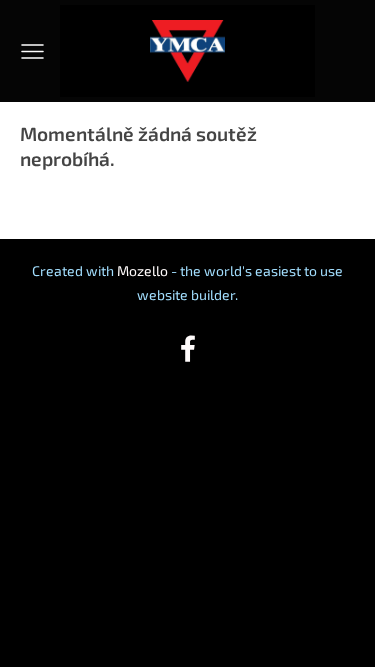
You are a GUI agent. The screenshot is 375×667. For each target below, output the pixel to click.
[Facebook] (188, 348)
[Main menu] (32, 51)
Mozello (142, 270)
